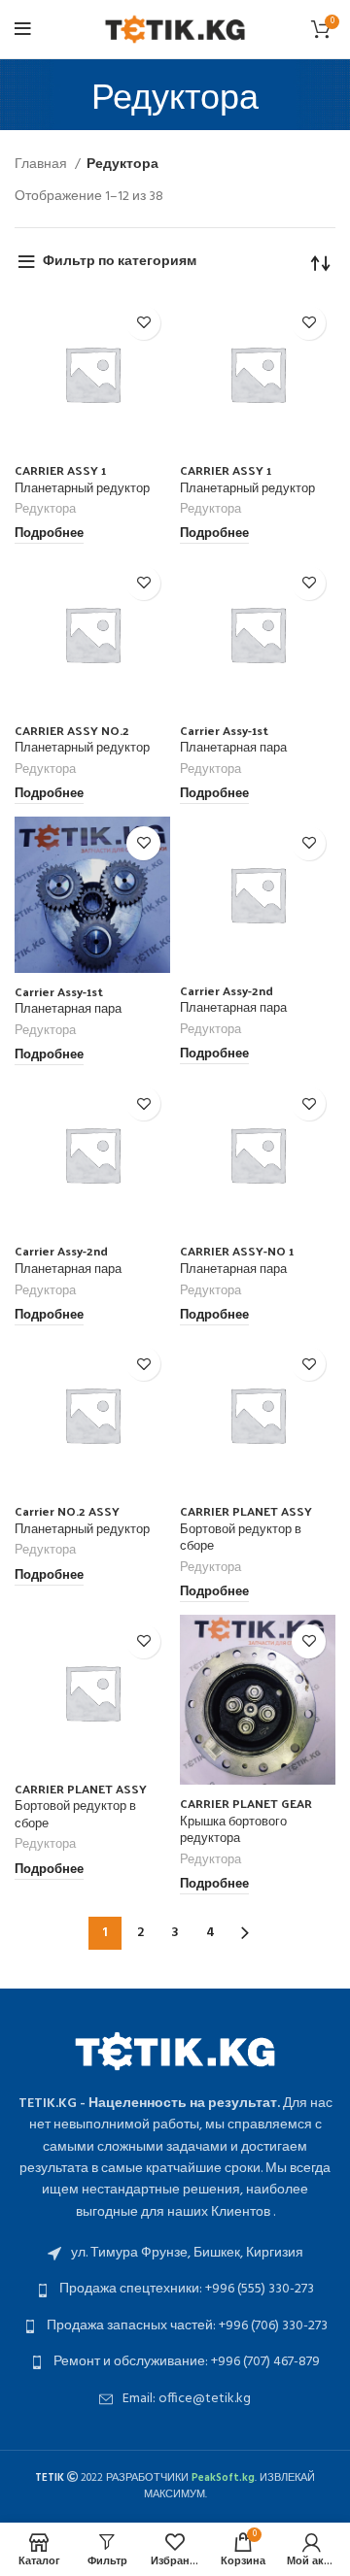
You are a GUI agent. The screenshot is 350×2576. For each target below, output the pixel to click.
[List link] (175, 2254)
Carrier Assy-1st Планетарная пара (233, 738)
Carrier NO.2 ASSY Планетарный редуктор (82, 1519)
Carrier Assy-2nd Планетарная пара (233, 999)
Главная (42, 165)
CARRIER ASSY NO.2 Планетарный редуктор (82, 738)
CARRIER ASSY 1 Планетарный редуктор (82, 478)
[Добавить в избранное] (143, 323)
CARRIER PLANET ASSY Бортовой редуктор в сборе (246, 1527)
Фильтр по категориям (120, 262)
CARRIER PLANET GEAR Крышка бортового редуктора (246, 1820)
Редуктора (45, 510)
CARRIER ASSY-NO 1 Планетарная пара (237, 1259)
